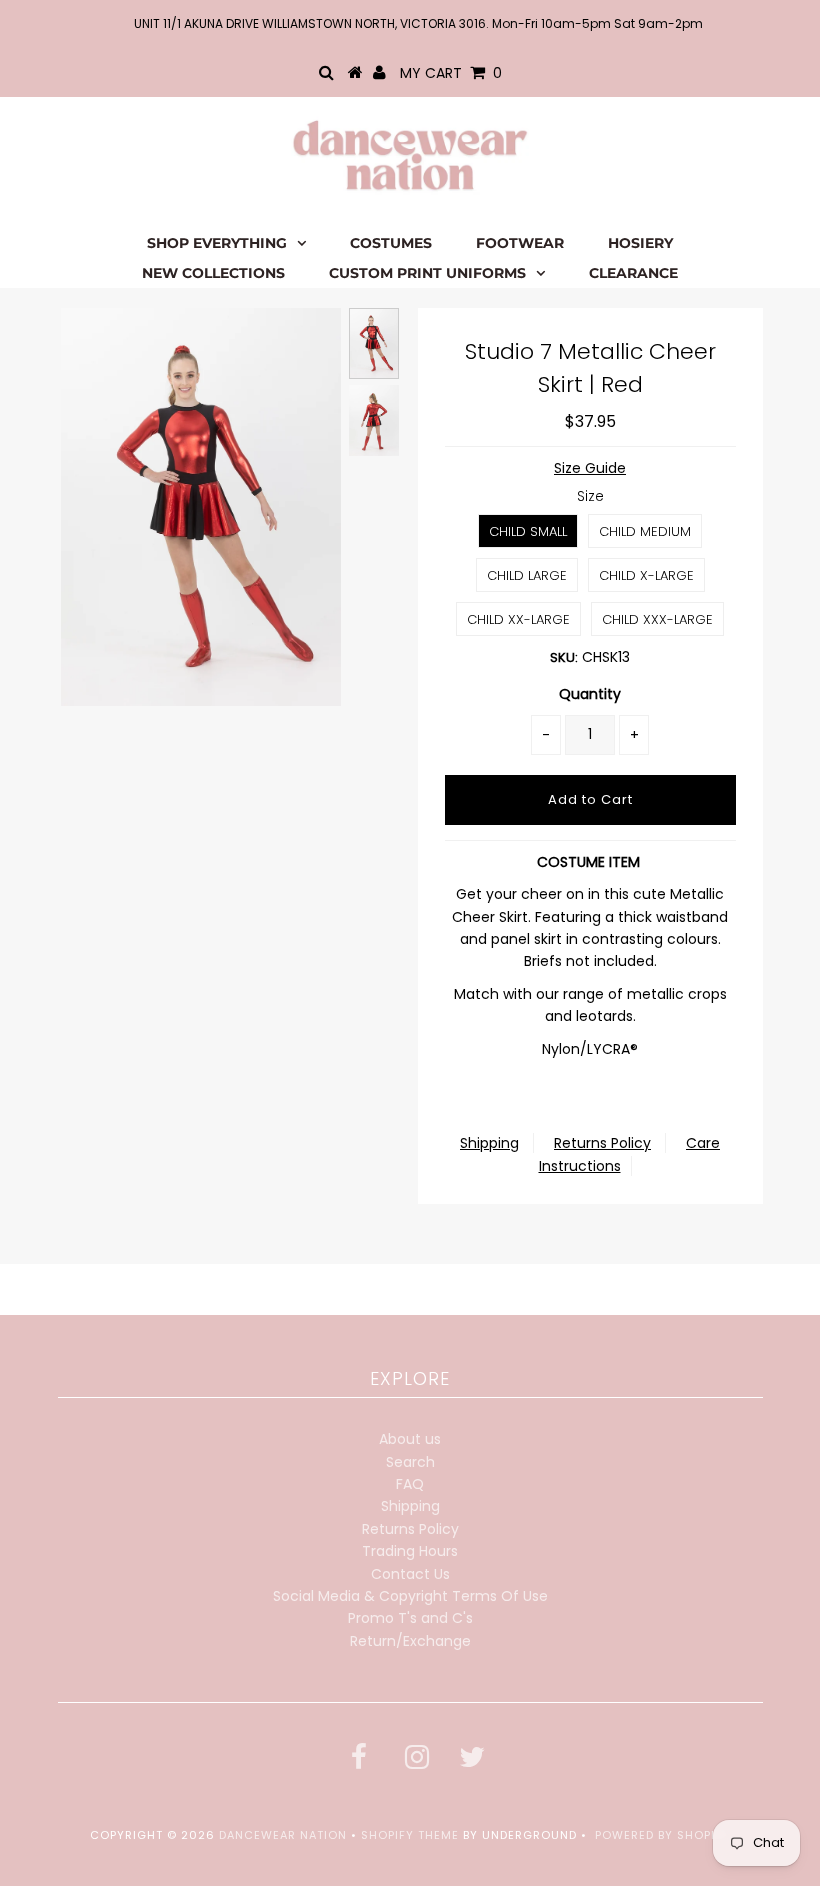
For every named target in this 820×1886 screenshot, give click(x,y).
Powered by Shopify (662, 1835)
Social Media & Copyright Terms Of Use (410, 1596)
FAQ (410, 1484)
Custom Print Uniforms (427, 273)
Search (410, 1462)
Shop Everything (217, 243)
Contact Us (410, 1574)
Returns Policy (602, 1143)
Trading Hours (410, 1551)
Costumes (391, 243)
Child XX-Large (518, 619)
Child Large (527, 575)
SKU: (564, 657)
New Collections (213, 273)
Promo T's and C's (410, 1618)
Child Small (528, 531)
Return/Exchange (410, 1641)
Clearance (633, 273)
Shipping (489, 1143)
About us (410, 1439)
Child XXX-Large (657, 619)
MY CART (451, 73)
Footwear (520, 243)
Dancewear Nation (283, 1835)
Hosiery (640, 243)
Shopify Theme (410, 1835)
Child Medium (645, 531)
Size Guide (590, 468)
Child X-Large (646, 575)
